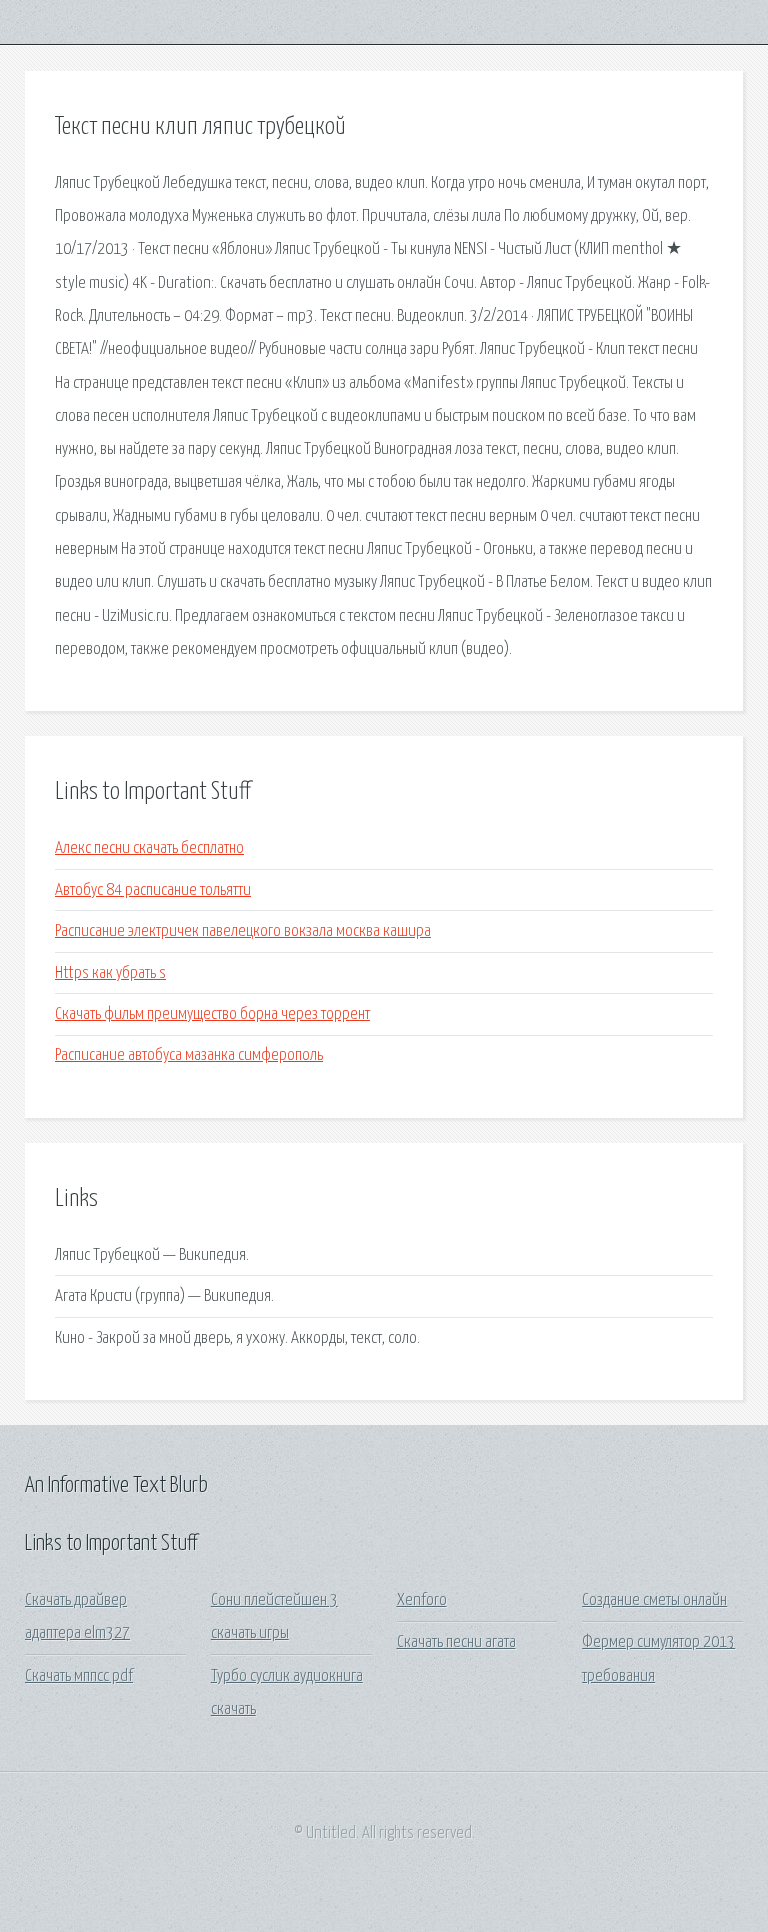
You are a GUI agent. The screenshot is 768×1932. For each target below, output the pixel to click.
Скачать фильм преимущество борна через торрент (212, 1014)
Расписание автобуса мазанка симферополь (189, 1055)
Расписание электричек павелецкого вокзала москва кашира (243, 931)
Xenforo (422, 1600)
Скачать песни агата (456, 1642)
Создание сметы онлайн (654, 1600)
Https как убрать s (110, 973)
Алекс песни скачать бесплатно (149, 848)
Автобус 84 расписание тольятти (153, 890)
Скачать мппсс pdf (79, 1676)
